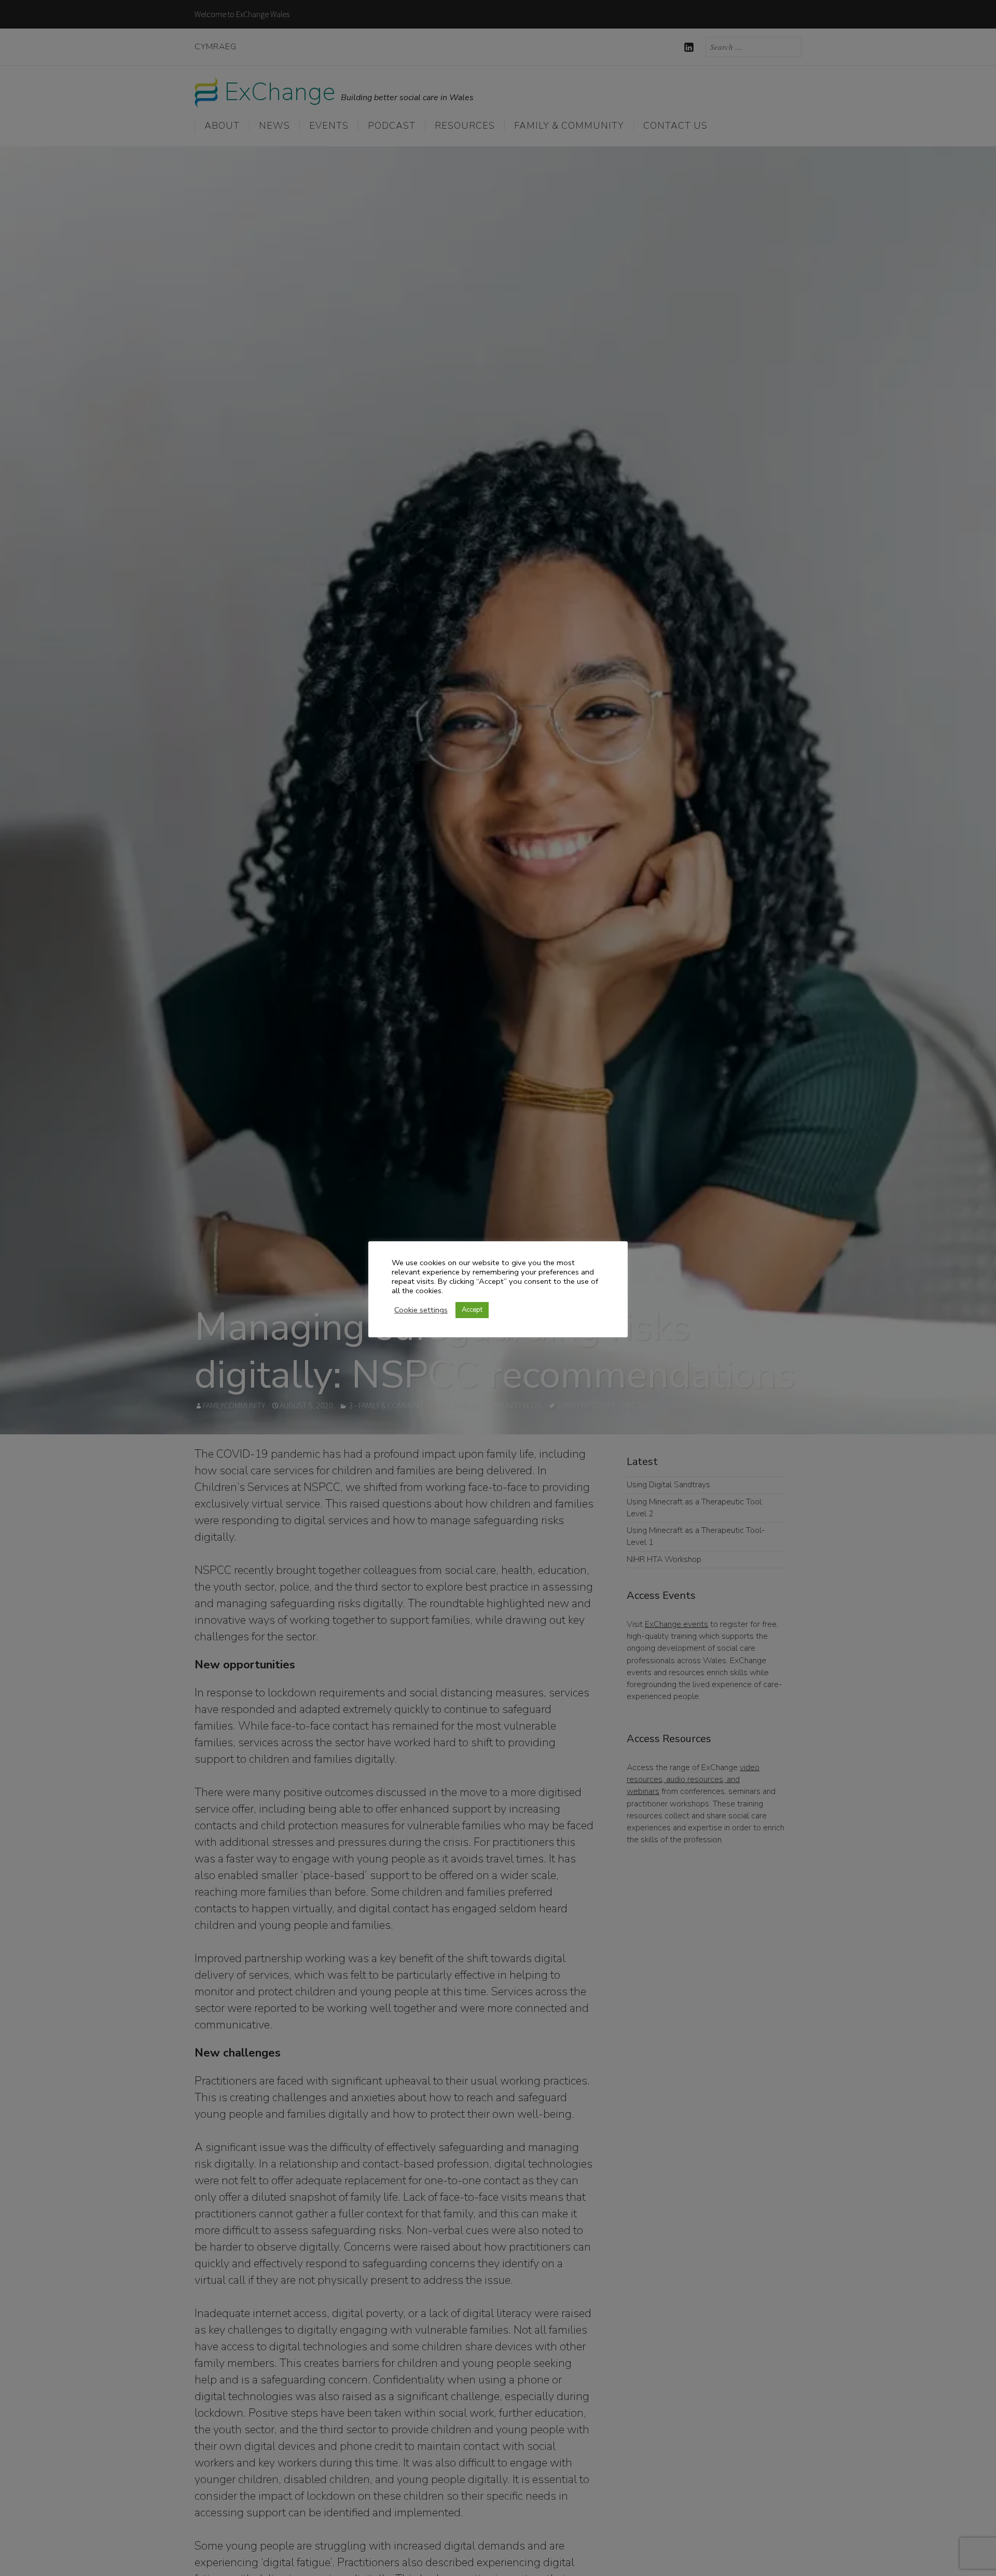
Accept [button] (472, 1310)
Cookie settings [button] (421, 1310)
